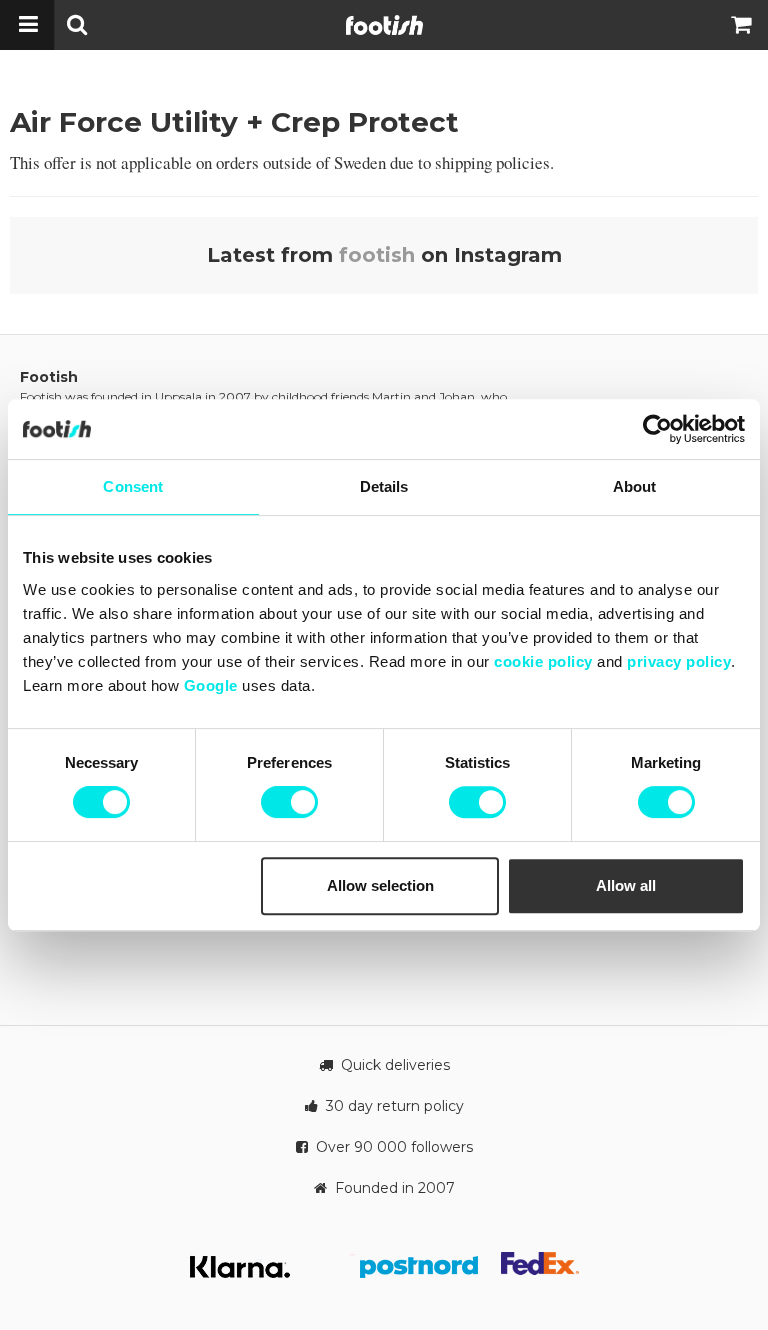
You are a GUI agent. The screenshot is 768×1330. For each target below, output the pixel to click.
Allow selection (380, 885)
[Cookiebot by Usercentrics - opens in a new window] (657, 429)
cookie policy (543, 661)
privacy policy (679, 661)
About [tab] (635, 486)
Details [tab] (384, 486)
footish (377, 255)
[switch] (289, 802)
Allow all (626, 885)
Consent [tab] (133, 486)
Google (211, 685)
